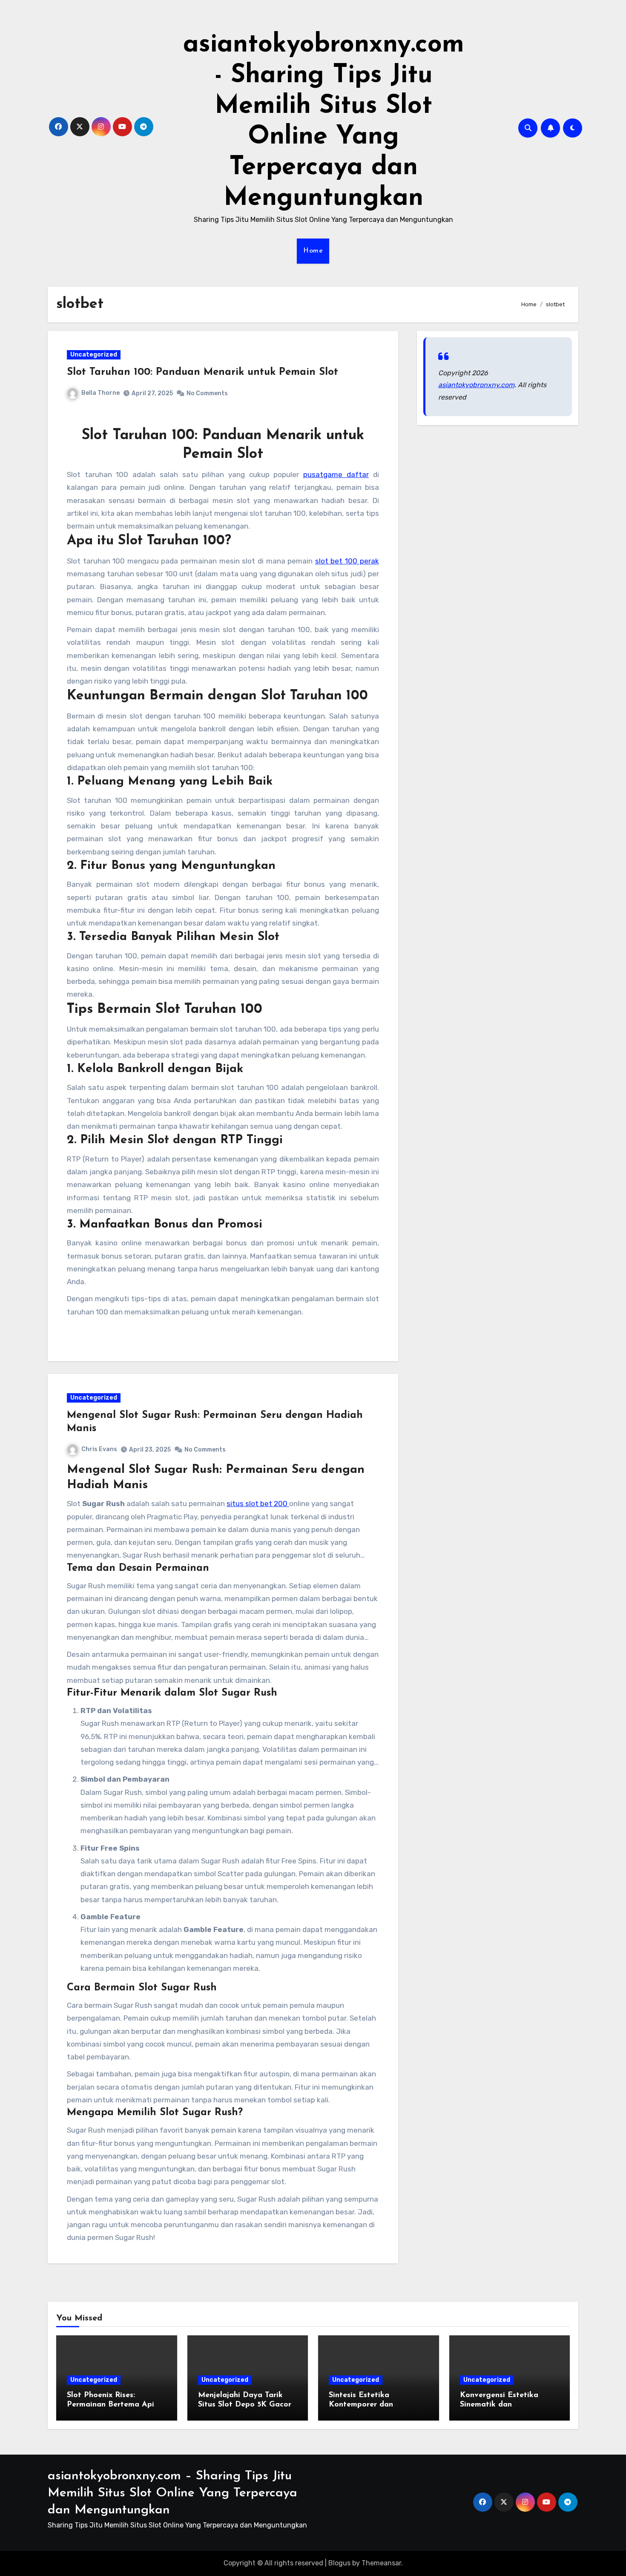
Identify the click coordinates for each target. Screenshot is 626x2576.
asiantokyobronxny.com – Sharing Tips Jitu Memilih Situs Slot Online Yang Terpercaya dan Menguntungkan (172, 2493)
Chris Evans (99, 1449)
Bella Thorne (101, 393)
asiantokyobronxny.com (476, 385)
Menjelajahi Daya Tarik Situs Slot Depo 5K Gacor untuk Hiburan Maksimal (245, 2405)
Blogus (339, 2563)
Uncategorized (94, 355)
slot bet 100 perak (347, 561)
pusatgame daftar (336, 474)
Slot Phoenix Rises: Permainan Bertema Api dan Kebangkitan (111, 2405)
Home (313, 251)
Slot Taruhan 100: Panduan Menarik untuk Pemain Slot (202, 372)
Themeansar (381, 2563)
